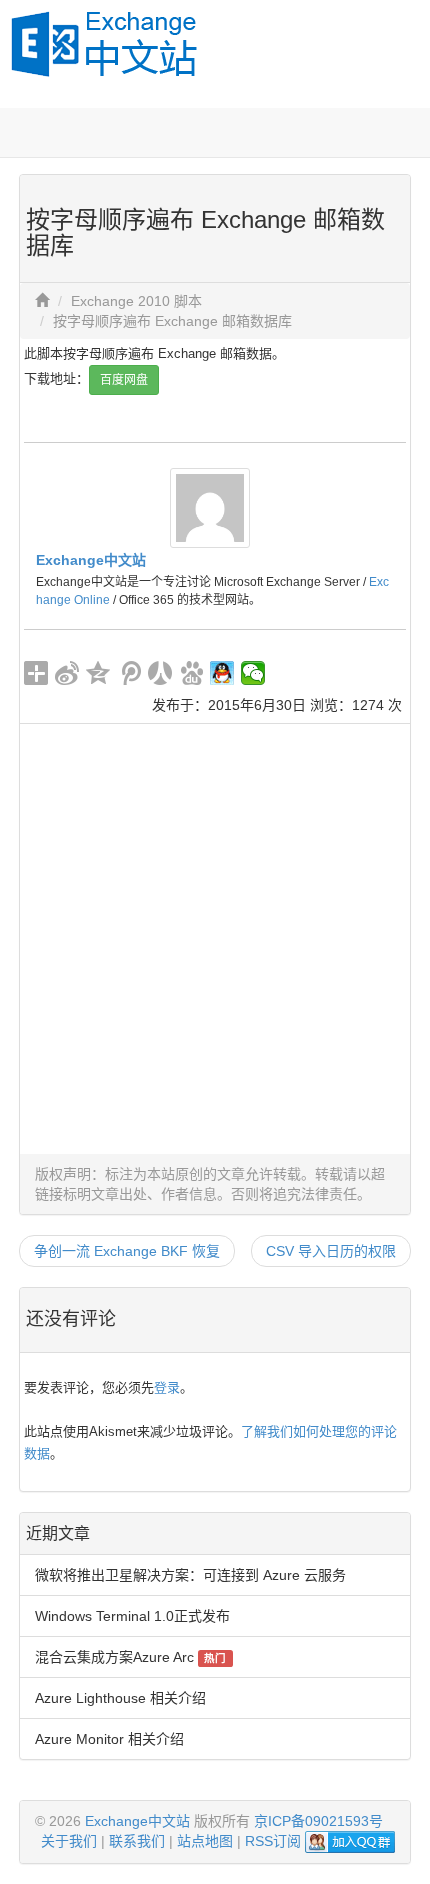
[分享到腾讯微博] (129, 673)
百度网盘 (124, 380)
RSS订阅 (273, 1841)
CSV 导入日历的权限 (331, 1251)
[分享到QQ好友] (222, 673)
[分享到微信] (253, 673)
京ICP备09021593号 (318, 1821)
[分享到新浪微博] (67, 673)
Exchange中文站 (91, 560)
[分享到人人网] (160, 673)
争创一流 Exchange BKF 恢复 (127, 1251)
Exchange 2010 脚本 (136, 301)
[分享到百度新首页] (191, 673)
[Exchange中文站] (210, 506)
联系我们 (137, 1841)
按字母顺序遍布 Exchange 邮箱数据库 (172, 321)
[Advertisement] (215, 939)
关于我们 (69, 1841)
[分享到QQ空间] (98, 673)
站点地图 (205, 1841)
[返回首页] (42, 301)
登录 (167, 1387)
